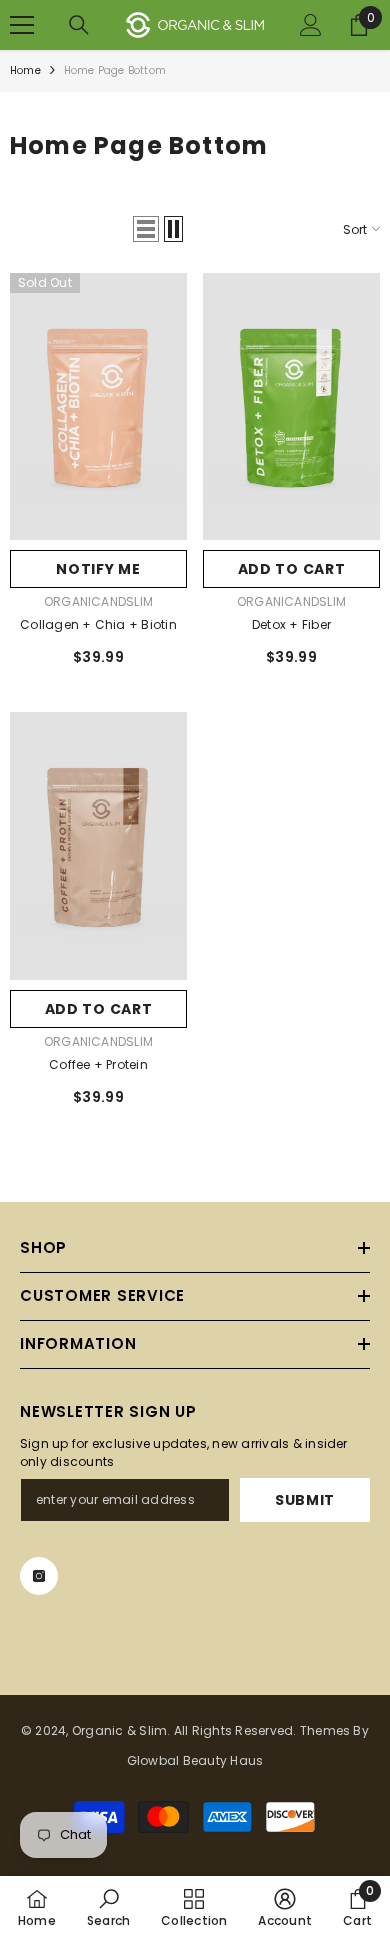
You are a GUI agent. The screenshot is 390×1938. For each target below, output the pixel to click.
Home (25, 70)
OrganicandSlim (98, 601)
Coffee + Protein (98, 1064)
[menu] (22, 25)
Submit (305, 1500)
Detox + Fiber (291, 624)
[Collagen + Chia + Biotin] (98, 406)
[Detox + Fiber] (291, 406)
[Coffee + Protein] (98, 845)
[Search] (79, 25)
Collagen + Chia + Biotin (98, 624)
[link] (108, 1907)
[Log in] (311, 25)
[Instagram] (39, 1576)
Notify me (98, 569)
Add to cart (292, 569)
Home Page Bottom (115, 70)
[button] (146, 229)
